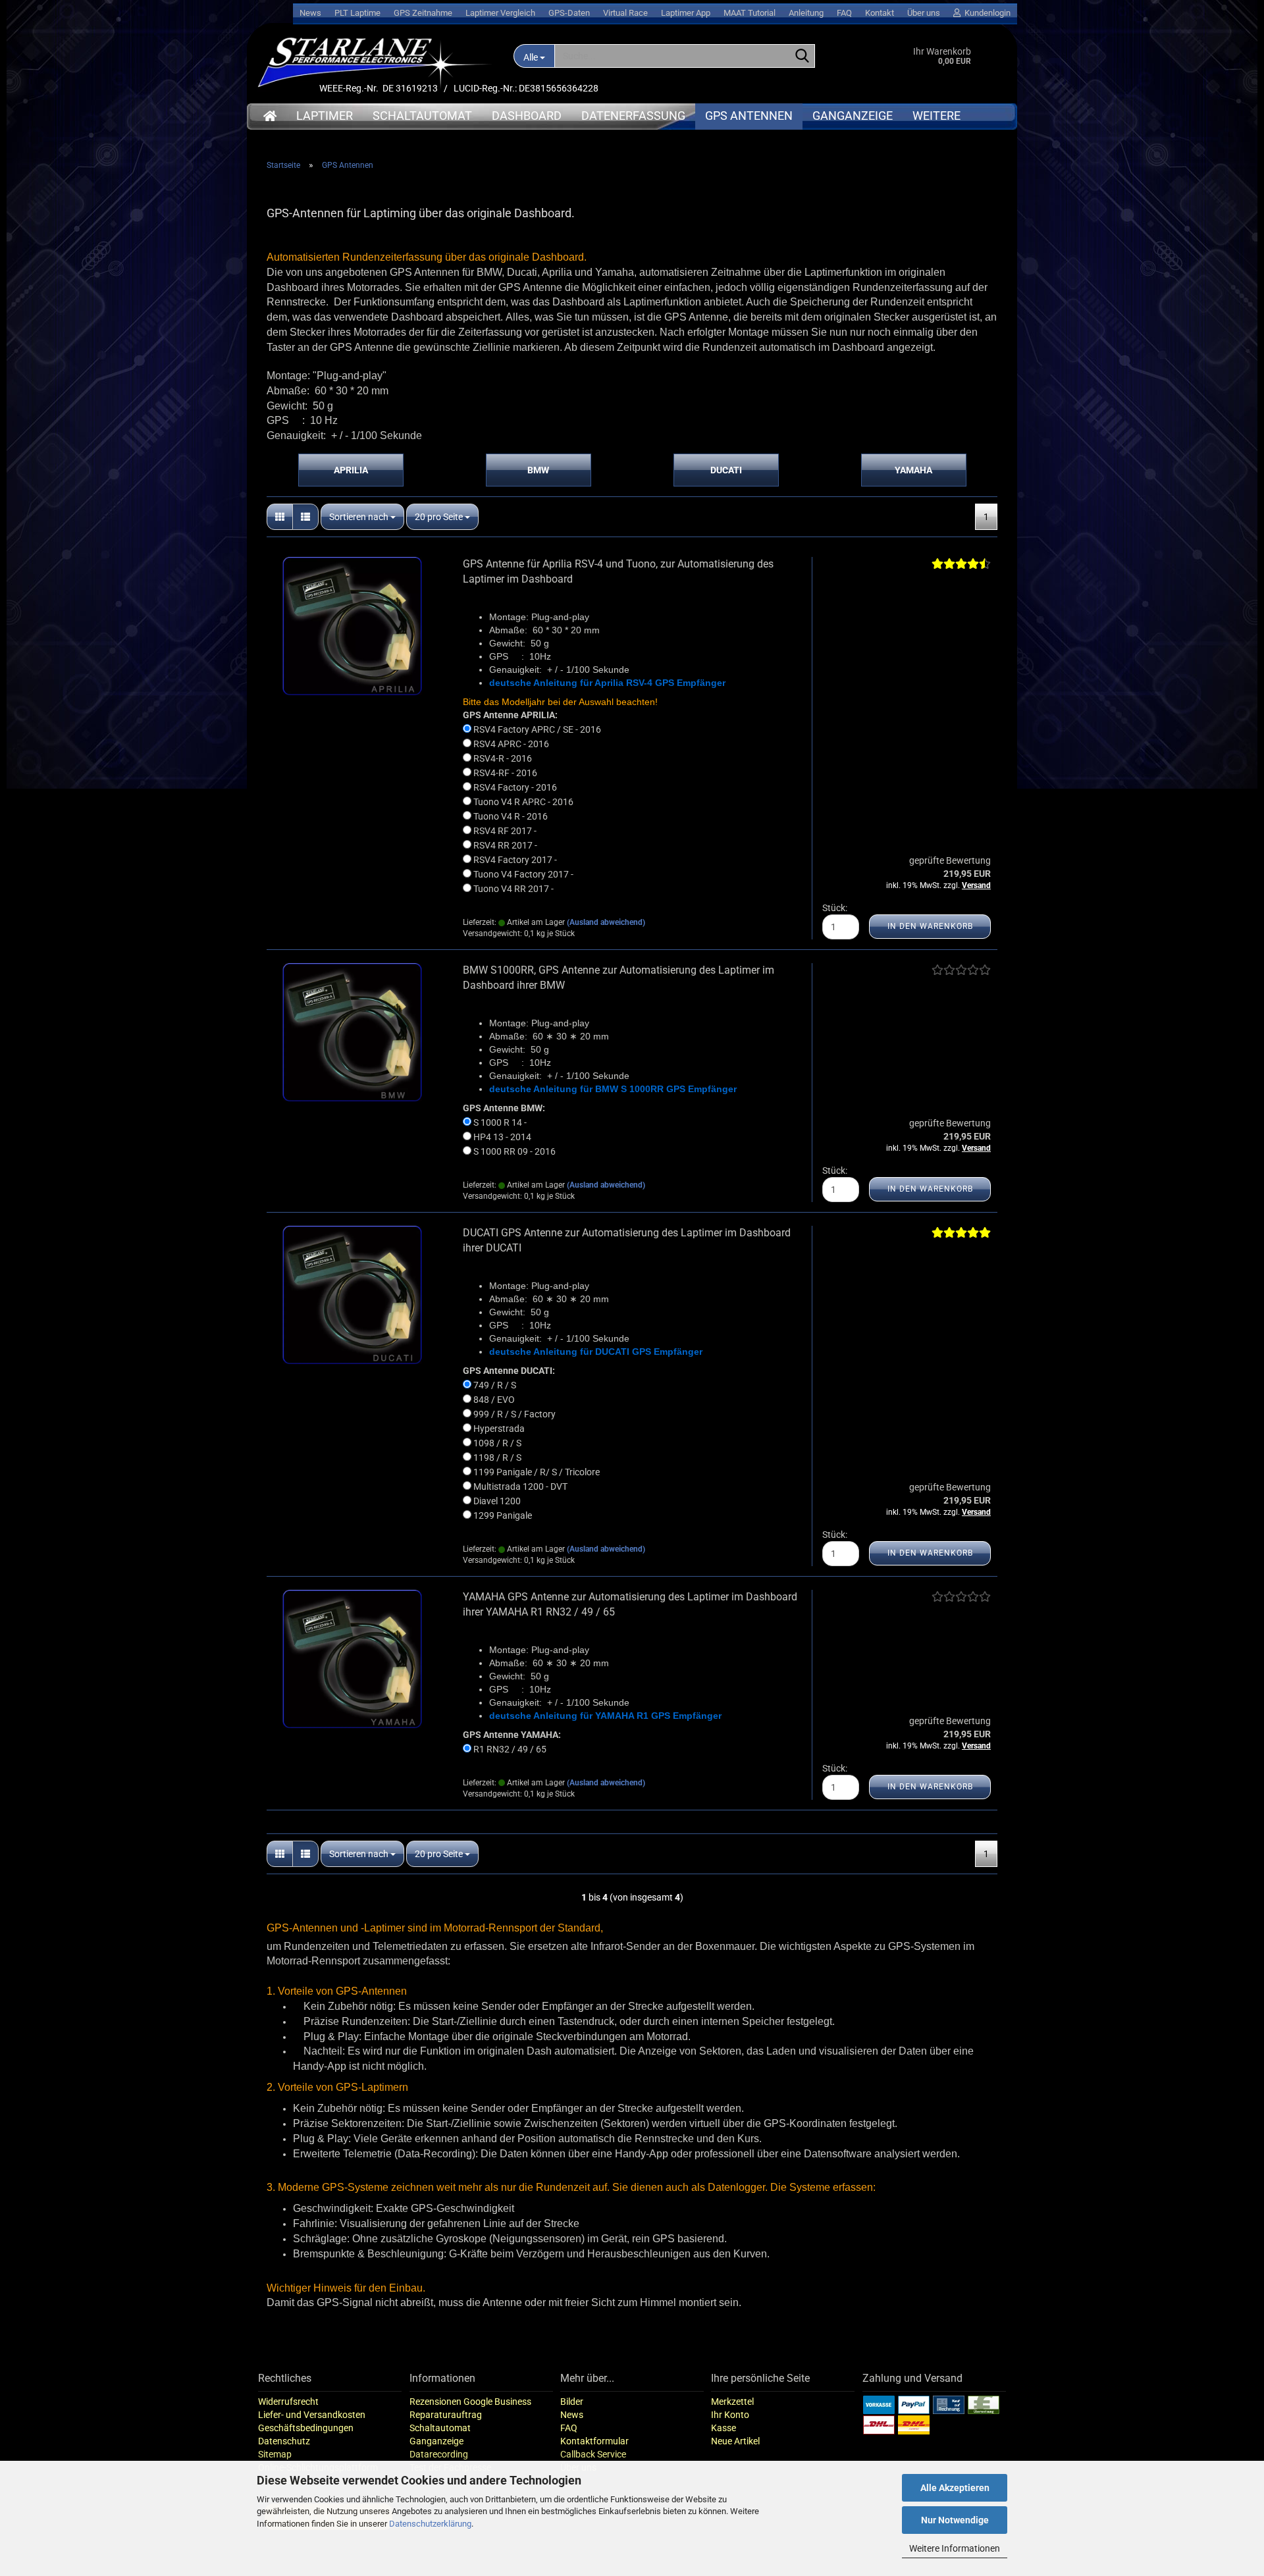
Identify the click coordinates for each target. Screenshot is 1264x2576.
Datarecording (439, 2454)
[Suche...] (803, 57)
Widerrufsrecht (288, 2402)
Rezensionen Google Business (470, 2402)
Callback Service (593, 2454)
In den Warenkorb (930, 926)
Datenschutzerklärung (430, 2524)
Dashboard (527, 116)
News (310, 13)
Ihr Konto (730, 2415)
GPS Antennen (749, 116)
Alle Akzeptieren (955, 2488)
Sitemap (275, 2454)
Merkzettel (732, 2402)
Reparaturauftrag (446, 2415)
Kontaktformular (594, 2441)
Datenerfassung (633, 116)
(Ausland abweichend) (606, 922)
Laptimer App (686, 13)
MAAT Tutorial (750, 13)
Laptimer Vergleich (500, 13)
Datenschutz (284, 2441)
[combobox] (362, 517)
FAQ (844, 13)
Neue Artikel (735, 2441)
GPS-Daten (569, 13)
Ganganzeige (853, 116)
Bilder (572, 2402)
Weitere (936, 116)
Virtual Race (625, 13)
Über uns (924, 13)
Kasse (724, 2428)
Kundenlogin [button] (986, 13)
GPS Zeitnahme (423, 13)
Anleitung (806, 13)
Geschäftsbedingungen (306, 2428)
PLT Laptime (357, 13)
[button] (280, 517)
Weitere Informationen (955, 2548)
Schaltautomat (422, 116)
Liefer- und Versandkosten (312, 2415)
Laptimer (325, 116)
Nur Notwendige (955, 2520)
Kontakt (880, 13)
